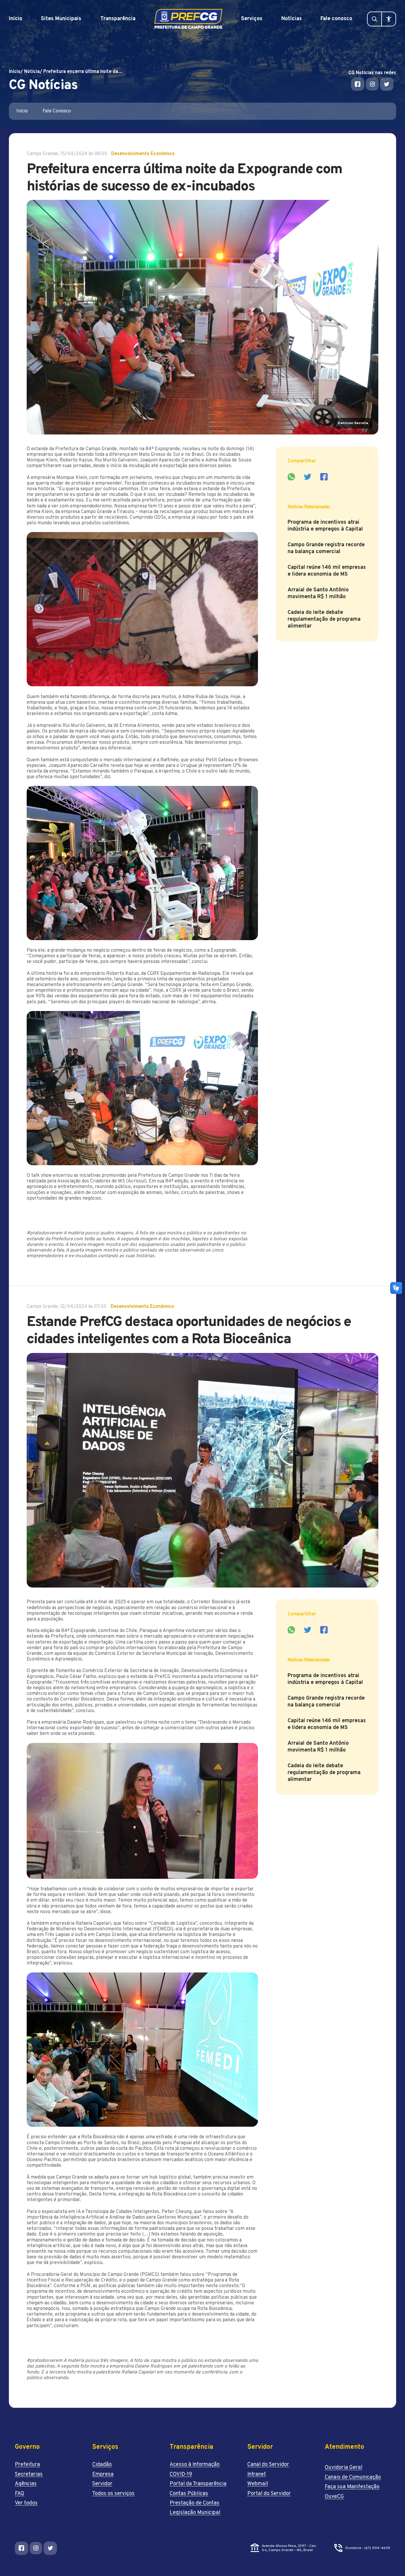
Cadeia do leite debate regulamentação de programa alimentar (324, 619)
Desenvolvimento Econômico (143, 154)
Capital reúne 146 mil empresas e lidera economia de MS (327, 571)
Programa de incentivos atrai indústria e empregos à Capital (326, 526)
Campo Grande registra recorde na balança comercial (326, 548)
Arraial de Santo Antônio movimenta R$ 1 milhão (318, 593)
